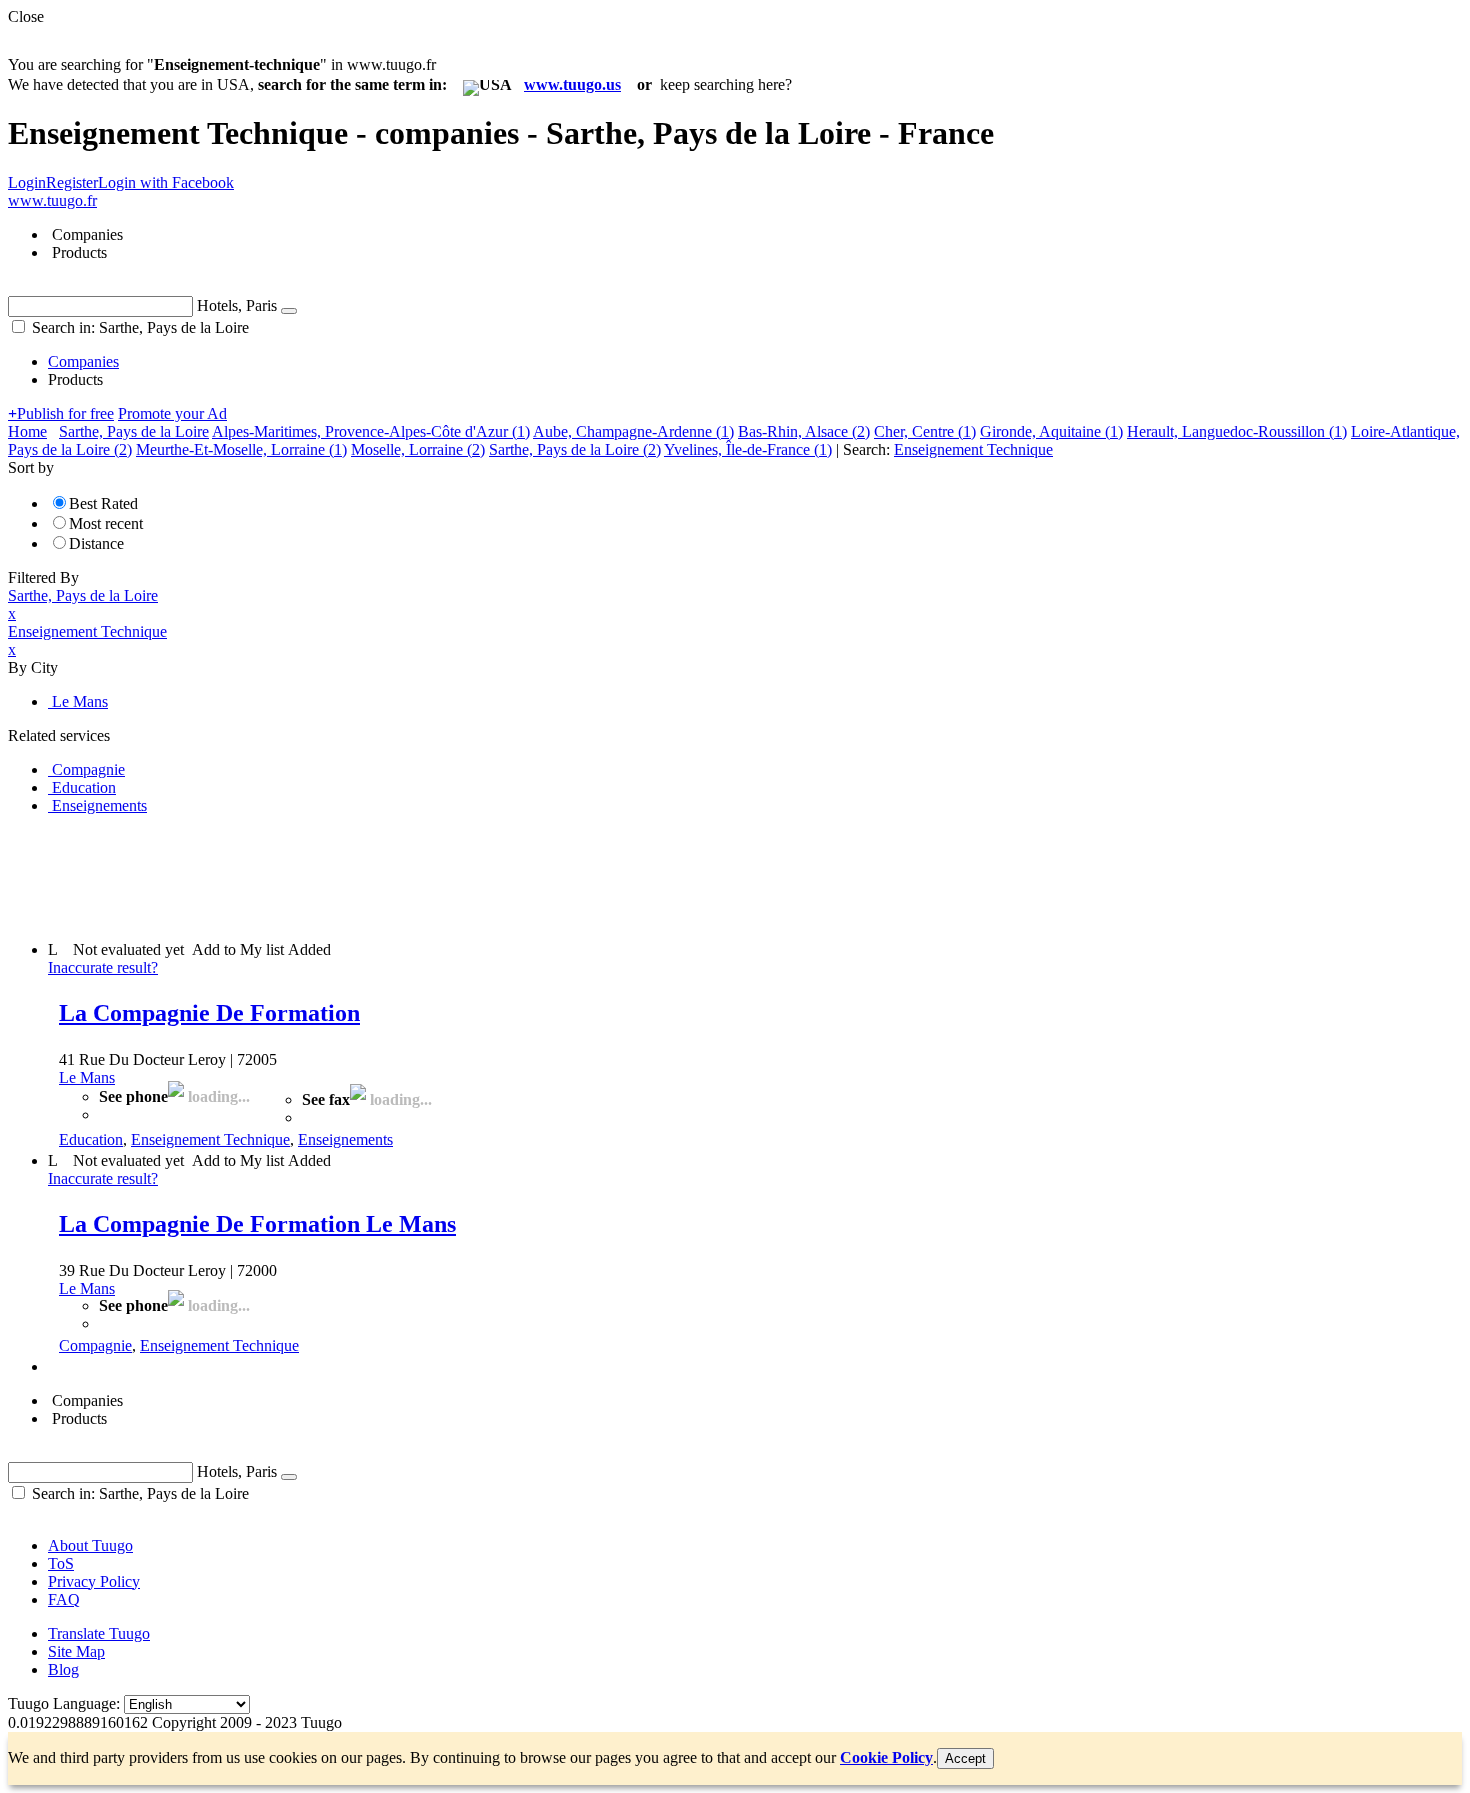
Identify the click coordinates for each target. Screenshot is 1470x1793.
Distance (96, 543)
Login (27, 182)
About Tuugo (90, 1545)
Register (72, 182)
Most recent (106, 523)
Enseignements (345, 1139)
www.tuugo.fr (52, 200)
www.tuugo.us (572, 84)
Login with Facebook (166, 182)
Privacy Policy (94, 1581)
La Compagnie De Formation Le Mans (257, 1224)
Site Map (76, 1651)
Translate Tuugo (99, 1633)
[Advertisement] (372, 876)
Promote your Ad (172, 413)
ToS (61, 1563)
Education (91, 1139)
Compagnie (95, 1345)
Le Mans (87, 1077)
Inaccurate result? (103, 967)
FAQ (64, 1599)
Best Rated (103, 503)
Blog (63, 1669)
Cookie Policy (886, 1757)
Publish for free (61, 413)
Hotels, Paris (237, 305)
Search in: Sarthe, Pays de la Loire (138, 327)
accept (965, 1758)
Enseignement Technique (210, 1139)
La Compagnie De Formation (209, 1013)
